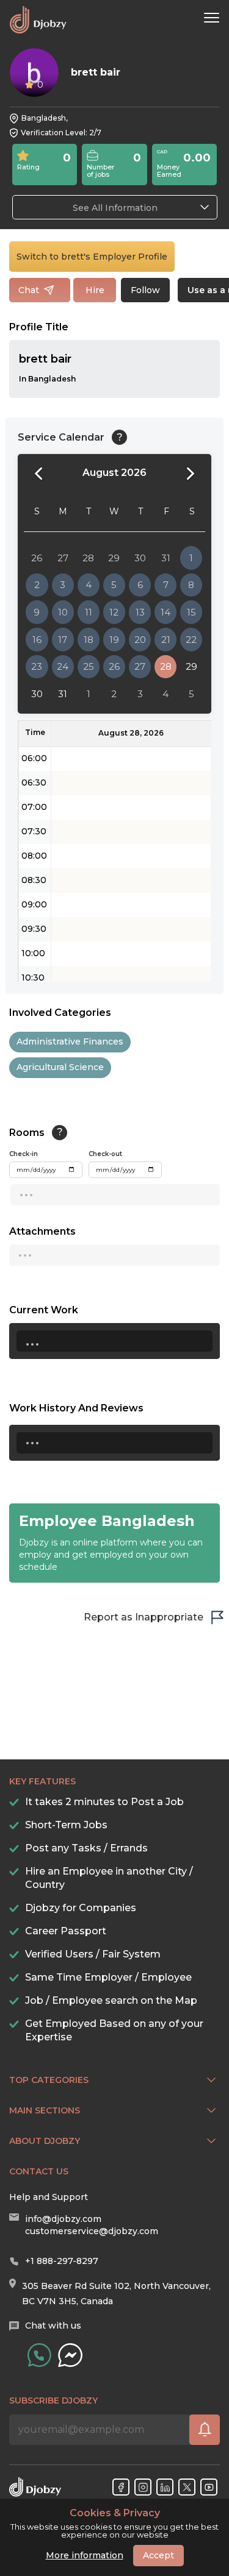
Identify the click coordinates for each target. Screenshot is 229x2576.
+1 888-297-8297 (62, 2261)
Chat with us (53, 2326)
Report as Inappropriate (144, 1617)
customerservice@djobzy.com (92, 2231)
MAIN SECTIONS (45, 2110)
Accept (158, 2555)
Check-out (105, 1154)
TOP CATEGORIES (49, 2080)
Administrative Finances (70, 1041)
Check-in (24, 1154)
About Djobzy (45, 2141)
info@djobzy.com (63, 2219)
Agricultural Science (60, 1067)
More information (85, 2555)
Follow (145, 290)
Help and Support (49, 2197)
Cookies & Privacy (115, 2513)
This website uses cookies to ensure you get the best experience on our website (114, 2524)
